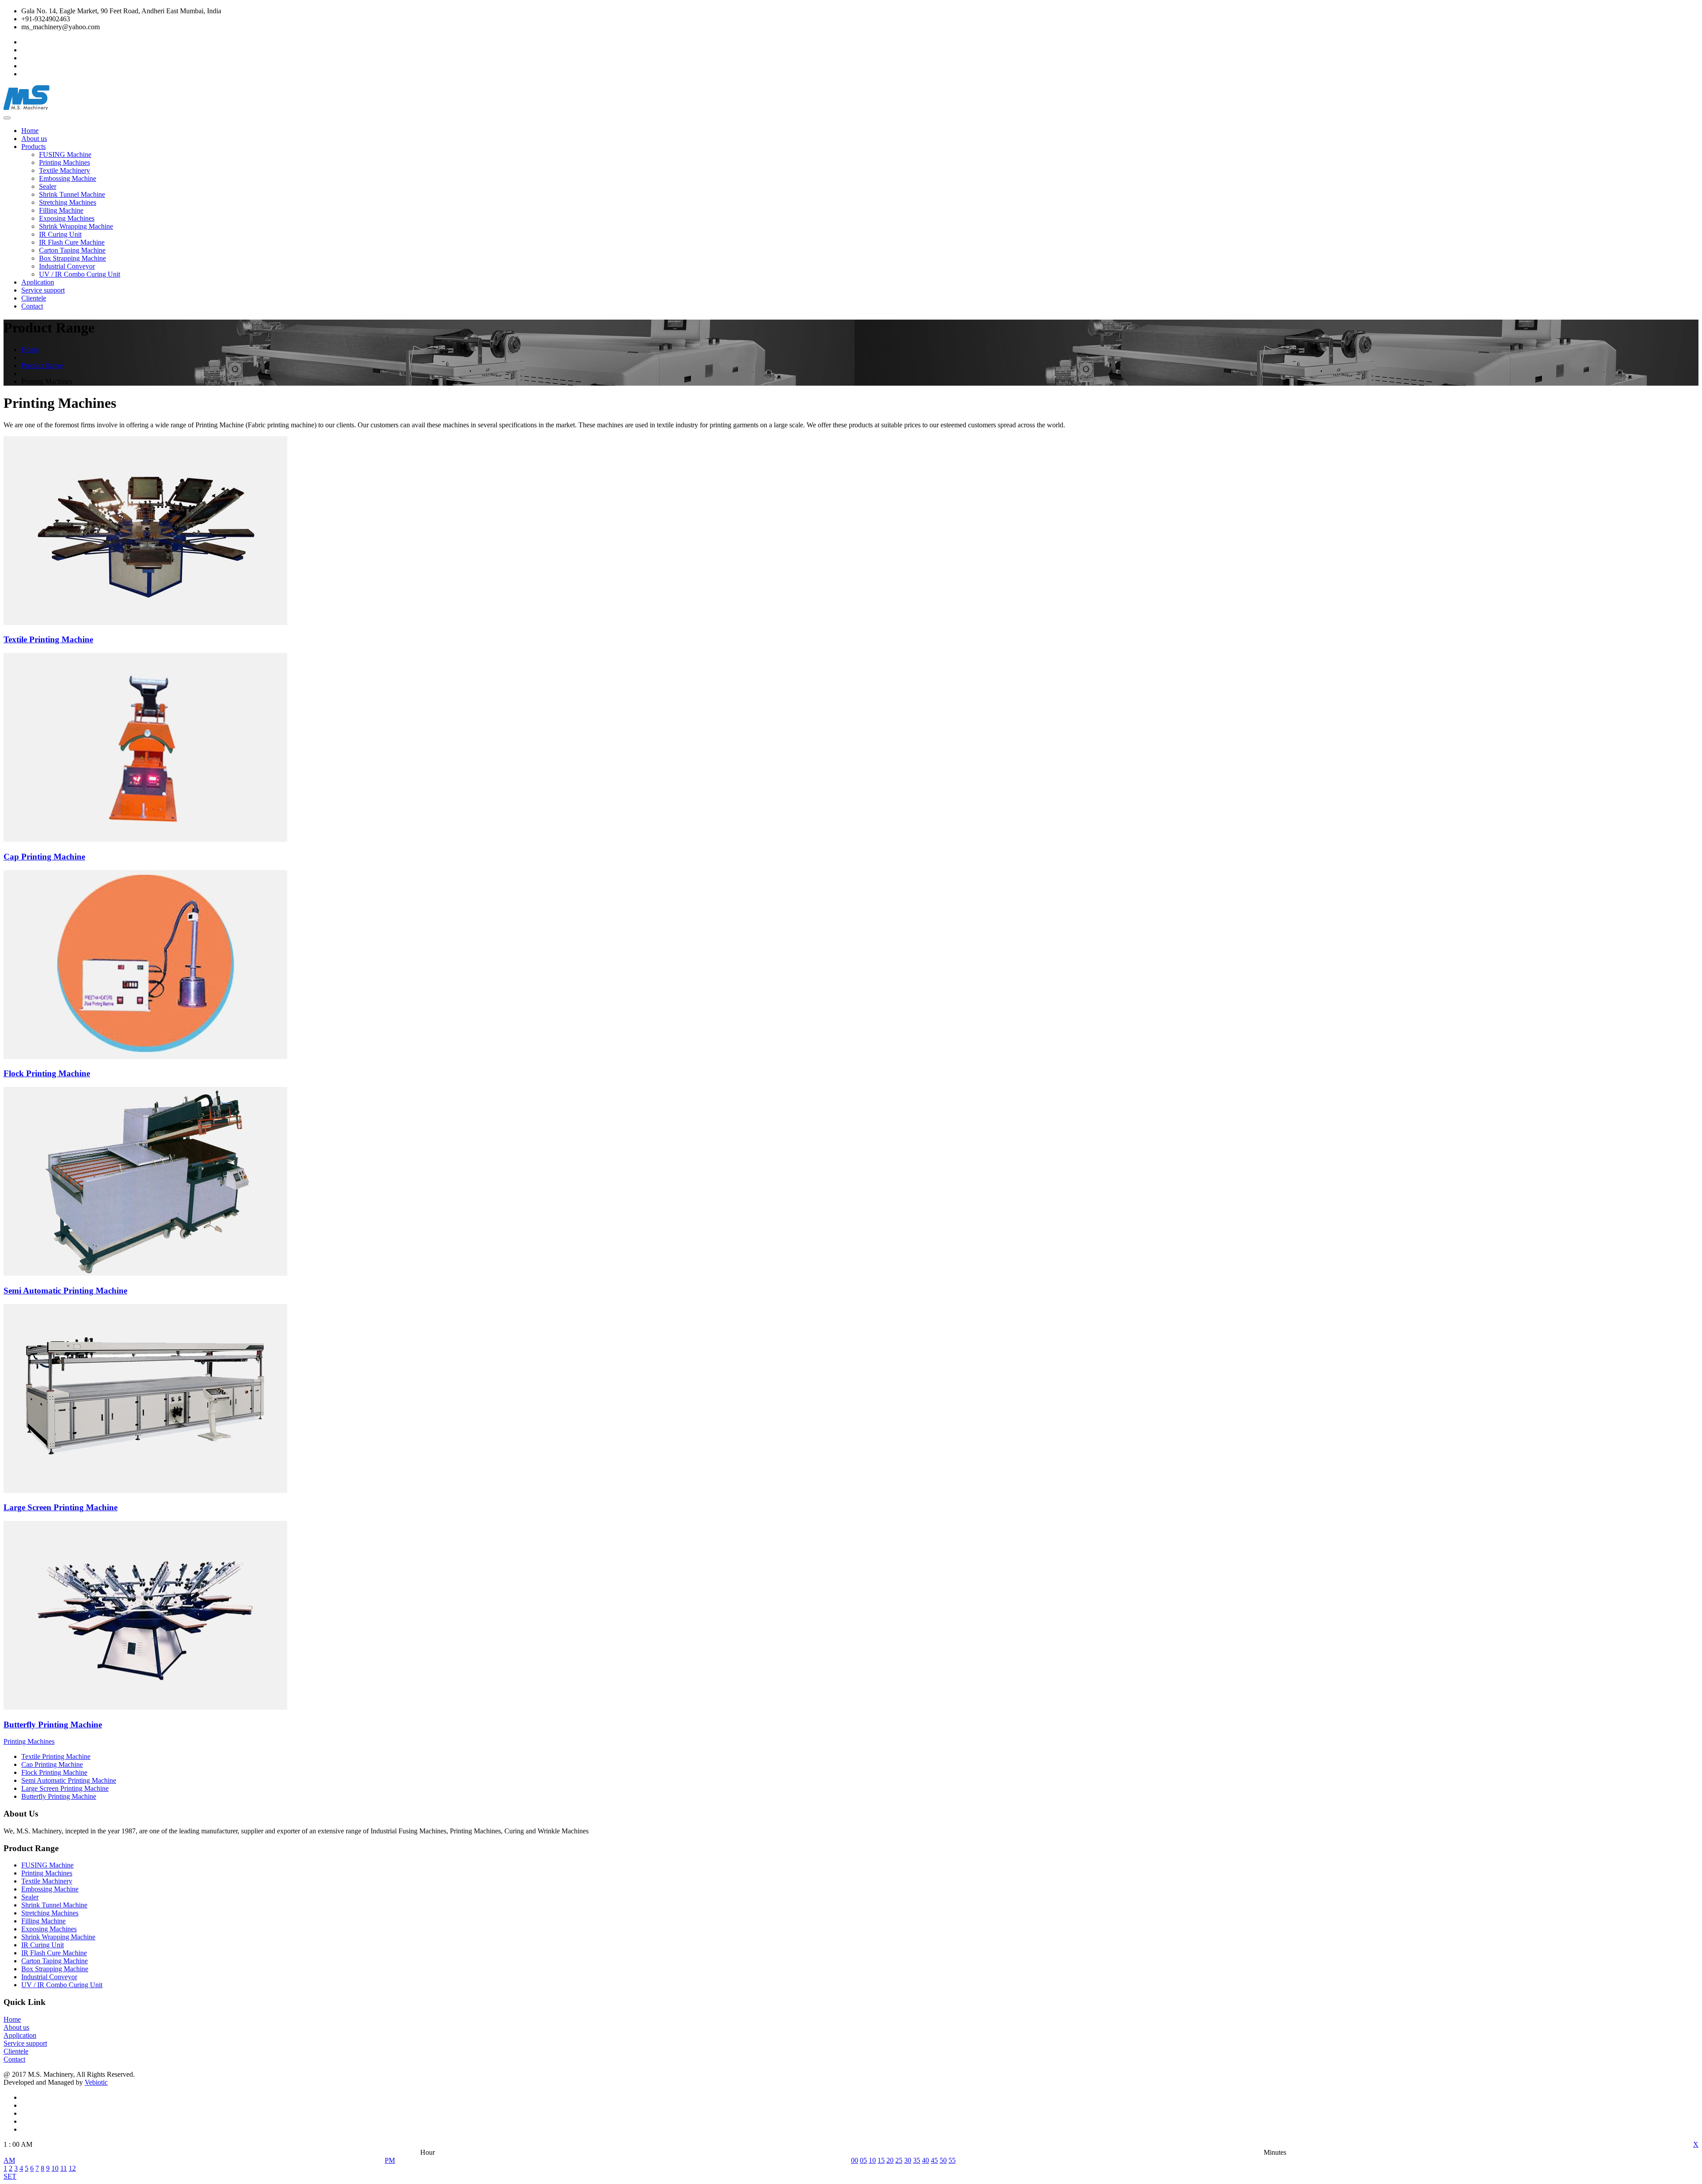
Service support (43, 290)
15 (881, 2160)
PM (390, 2160)
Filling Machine (61, 210)
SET (10, 2176)
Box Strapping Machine (72, 258)
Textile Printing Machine (56, 1756)
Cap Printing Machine (52, 1764)
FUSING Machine (65, 154)
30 (908, 2160)
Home (30, 131)
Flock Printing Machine (54, 1772)
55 (952, 2160)
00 (855, 2160)
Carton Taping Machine (72, 250)
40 (925, 2160)
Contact (32, 306)
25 (899, 2160)
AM (9, 2160)
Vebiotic (96, 2082)
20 (890, 2160)
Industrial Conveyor (67, 266)
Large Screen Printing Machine (65, 1788)
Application (38, 282)
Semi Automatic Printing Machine (69, 1780)
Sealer (48, 186)
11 (64, 2168)
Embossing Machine (68, 178)
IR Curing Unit (60, 234)
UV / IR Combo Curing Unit (80, 274)
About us (34, 139)
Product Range (42, 365)
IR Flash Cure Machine (72, 242)
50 (943, 2160)
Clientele (34, 298)
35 (917, 2160)
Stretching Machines (68, 202)
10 (55, 2168)
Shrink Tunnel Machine (72, 194)
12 (72, 2168)
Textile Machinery (64, 170)
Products (33, 147)
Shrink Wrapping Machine (76, 226)
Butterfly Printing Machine (59, 1796)
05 (863, 2160)
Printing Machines (64, 162)
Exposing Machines (67, 218)
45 (934, 2160)
